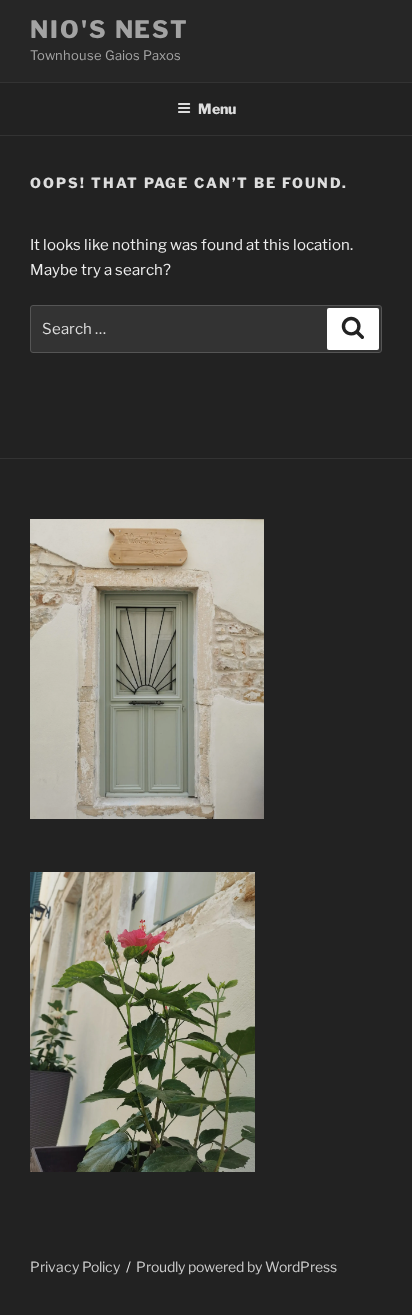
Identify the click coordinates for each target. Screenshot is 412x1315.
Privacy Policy (75, 1266)
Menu (217, 108)
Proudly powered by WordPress (236, 1266)
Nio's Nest (109, 29)
